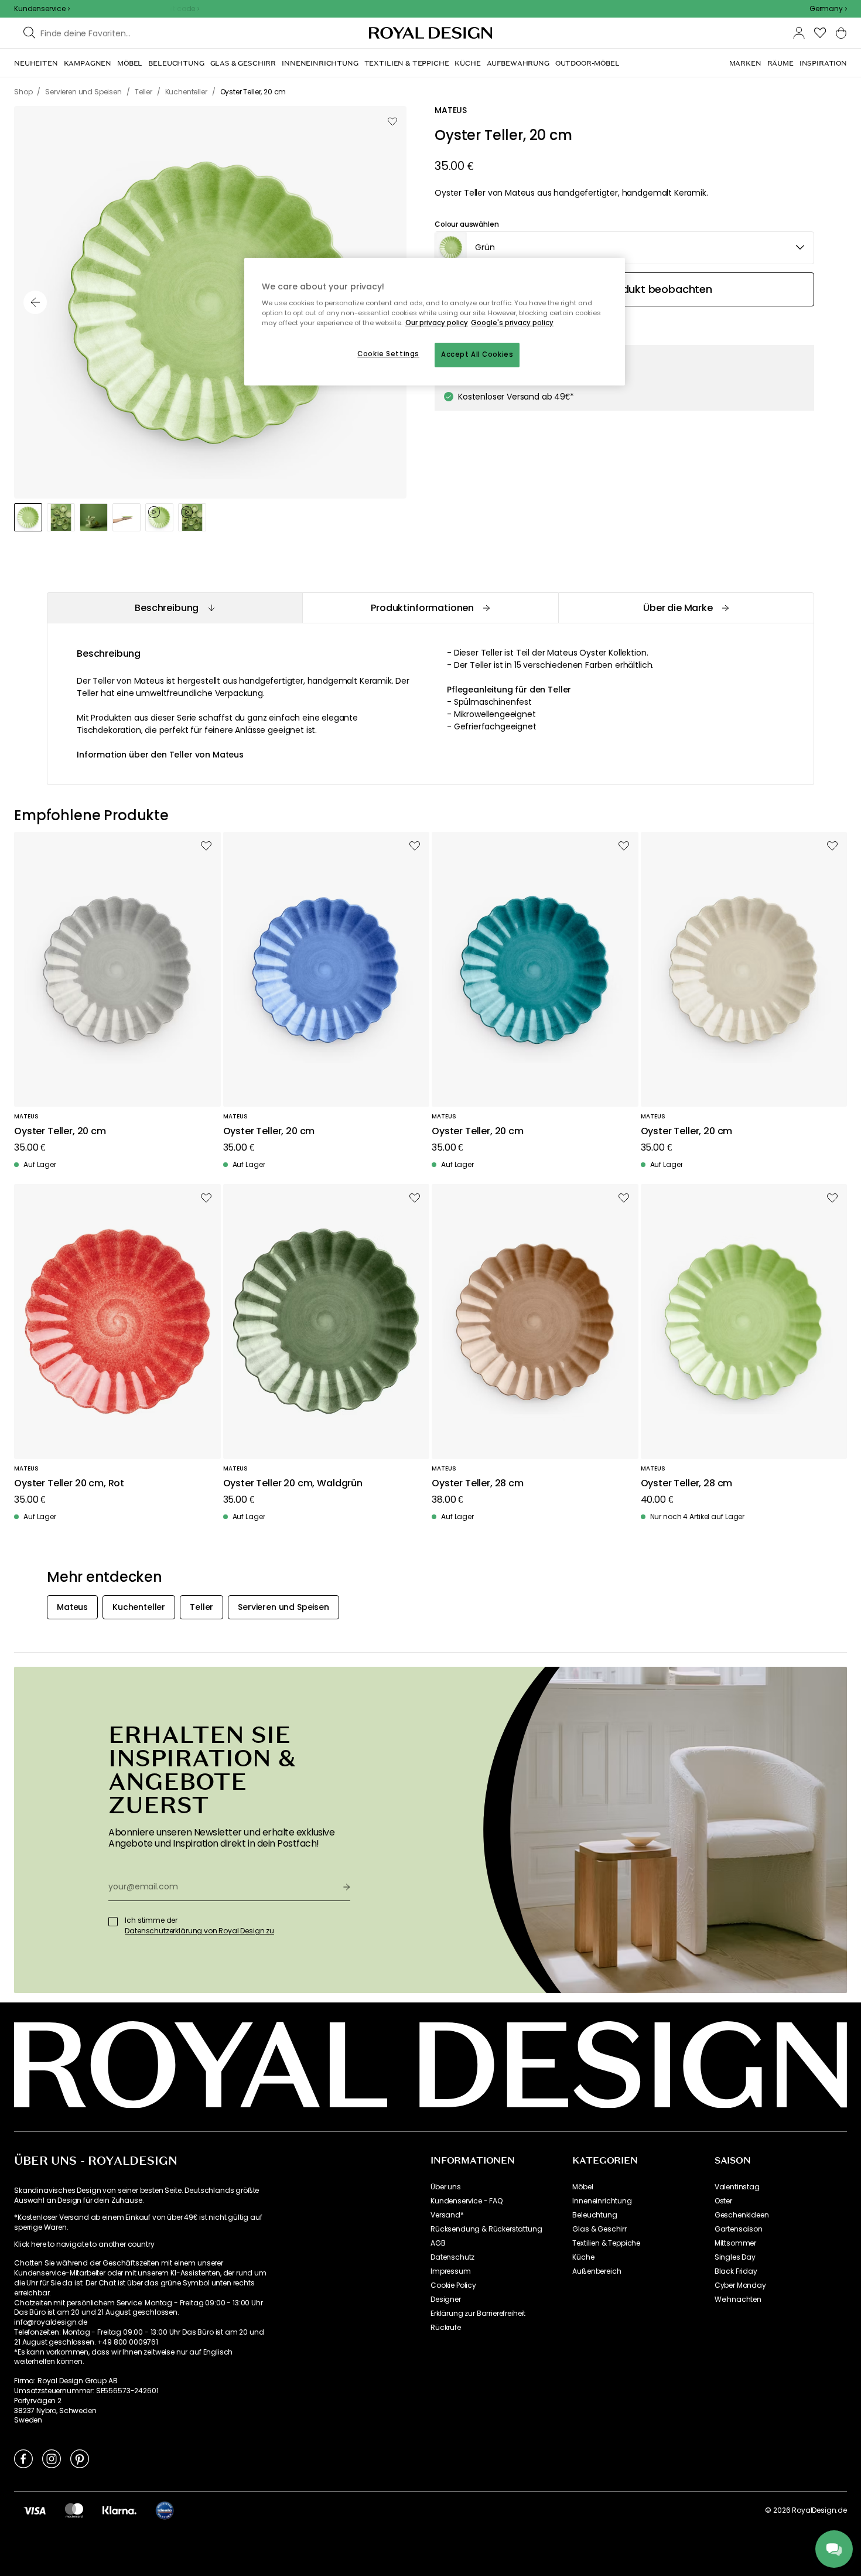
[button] (828, 9)
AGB (438, 2243)
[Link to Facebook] (23, 2458)
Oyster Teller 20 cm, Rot (69, 1484)
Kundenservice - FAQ (467, 2201)
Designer (446, 2299)
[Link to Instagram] (52, 2458)
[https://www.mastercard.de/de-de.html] (74, 2510)
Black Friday (736, 2271)
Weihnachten (738, 2299)
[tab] (175, 608)
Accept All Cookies (477, 354)
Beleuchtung (594, 2215)
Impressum (451, 2271)
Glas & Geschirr (599, 2229)
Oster (723, 2201)
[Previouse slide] (35, 302)
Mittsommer (735, 2243)
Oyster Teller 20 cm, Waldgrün (293, 1484)
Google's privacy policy (512, 323)
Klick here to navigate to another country (84, 2244)
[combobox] (828, 9)
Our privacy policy (437, 323)
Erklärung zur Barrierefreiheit (478, 2314)
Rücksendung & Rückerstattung (486, 2229)
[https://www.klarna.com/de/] (119, 2510)
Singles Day (735, 2257)
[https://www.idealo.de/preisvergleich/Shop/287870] (165, 2510)
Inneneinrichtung (602, 2201)
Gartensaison (739, 2229)
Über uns (446, 2187)
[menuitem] (36, 63)
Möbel (582, 2187)
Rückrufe (446, 2328)
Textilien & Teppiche (606, 2243)
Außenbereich (597, 2271)
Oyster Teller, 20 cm (60, 1132)
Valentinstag (737, 2187)
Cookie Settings (388, 354)
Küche (583, 2257)
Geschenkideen (742, 2215)
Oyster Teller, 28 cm (478, 1484)
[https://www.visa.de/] (35, 2510)
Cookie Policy (453, 2285)
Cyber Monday (740, 2285)
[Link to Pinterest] (80, 2458)
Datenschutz (452, 2257)
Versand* (447, 2215)
